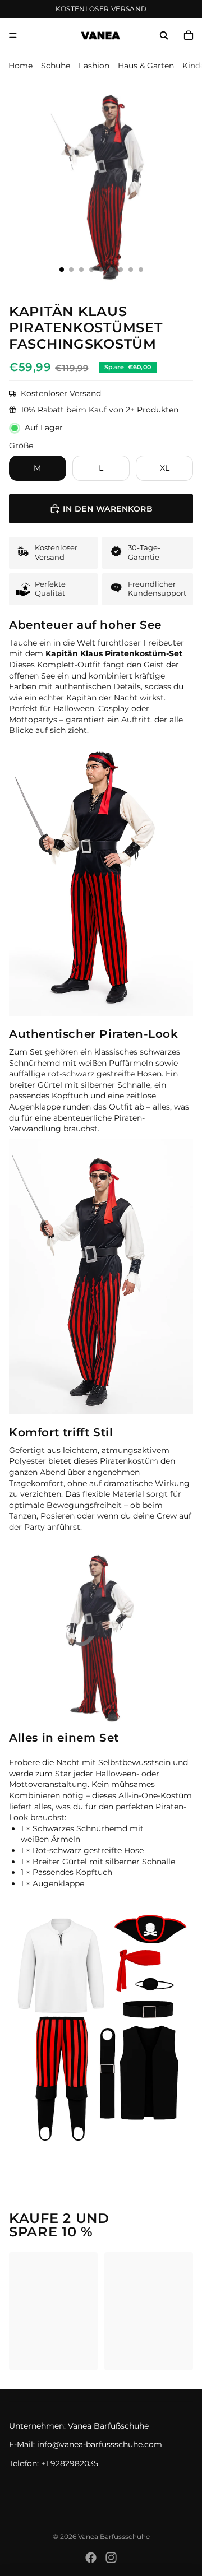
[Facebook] (91, 2558)
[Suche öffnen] (164, 35)
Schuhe (56, 66)
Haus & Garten (146, 66)
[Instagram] (111, 2558)
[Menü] (13, 35)
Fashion (94, 66)
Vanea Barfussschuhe (114, 2536)
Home (20, 66)
